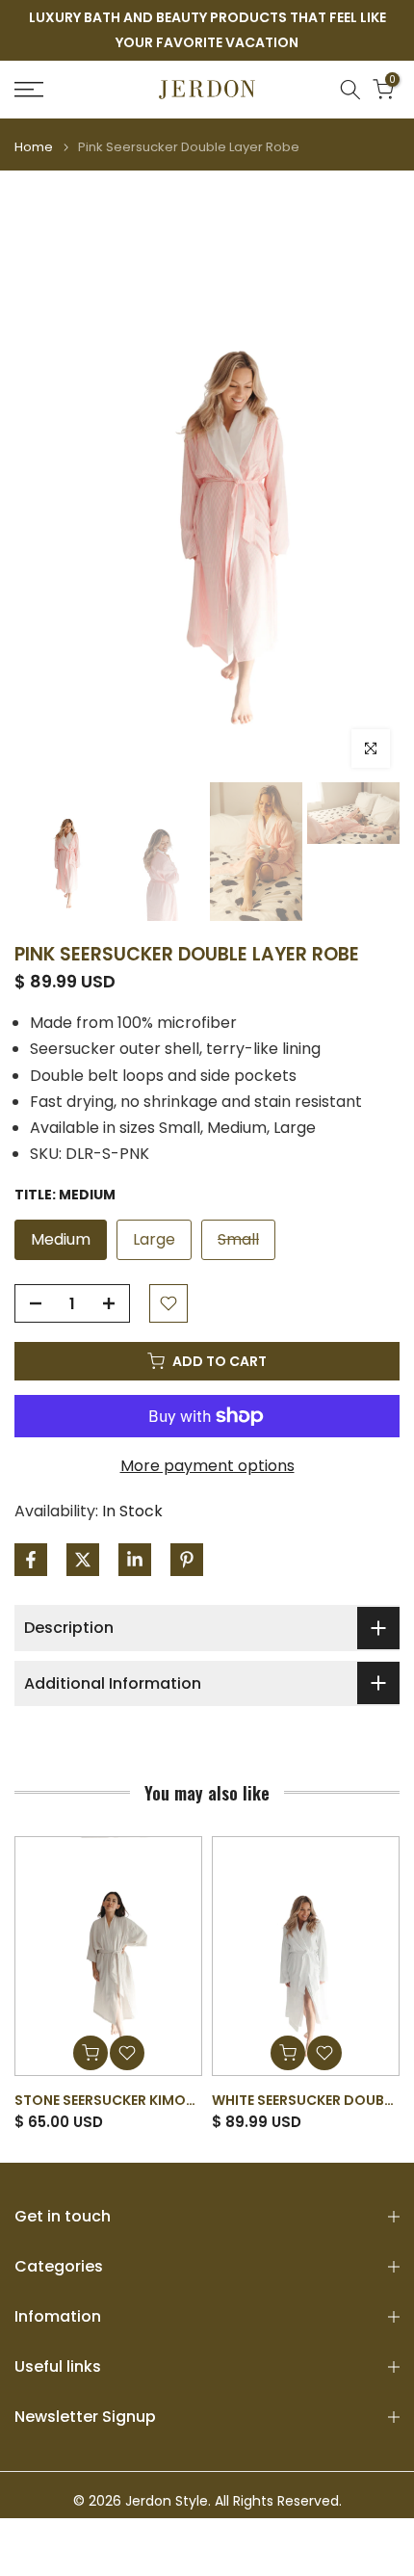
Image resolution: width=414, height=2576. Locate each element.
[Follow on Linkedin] (135, 1560)
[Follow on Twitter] (83, 1560)
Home (34, 147)
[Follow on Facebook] (31, 1560)
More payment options (207, 1466)
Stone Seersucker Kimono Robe (130, 2099)
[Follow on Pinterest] (187, 1560)
